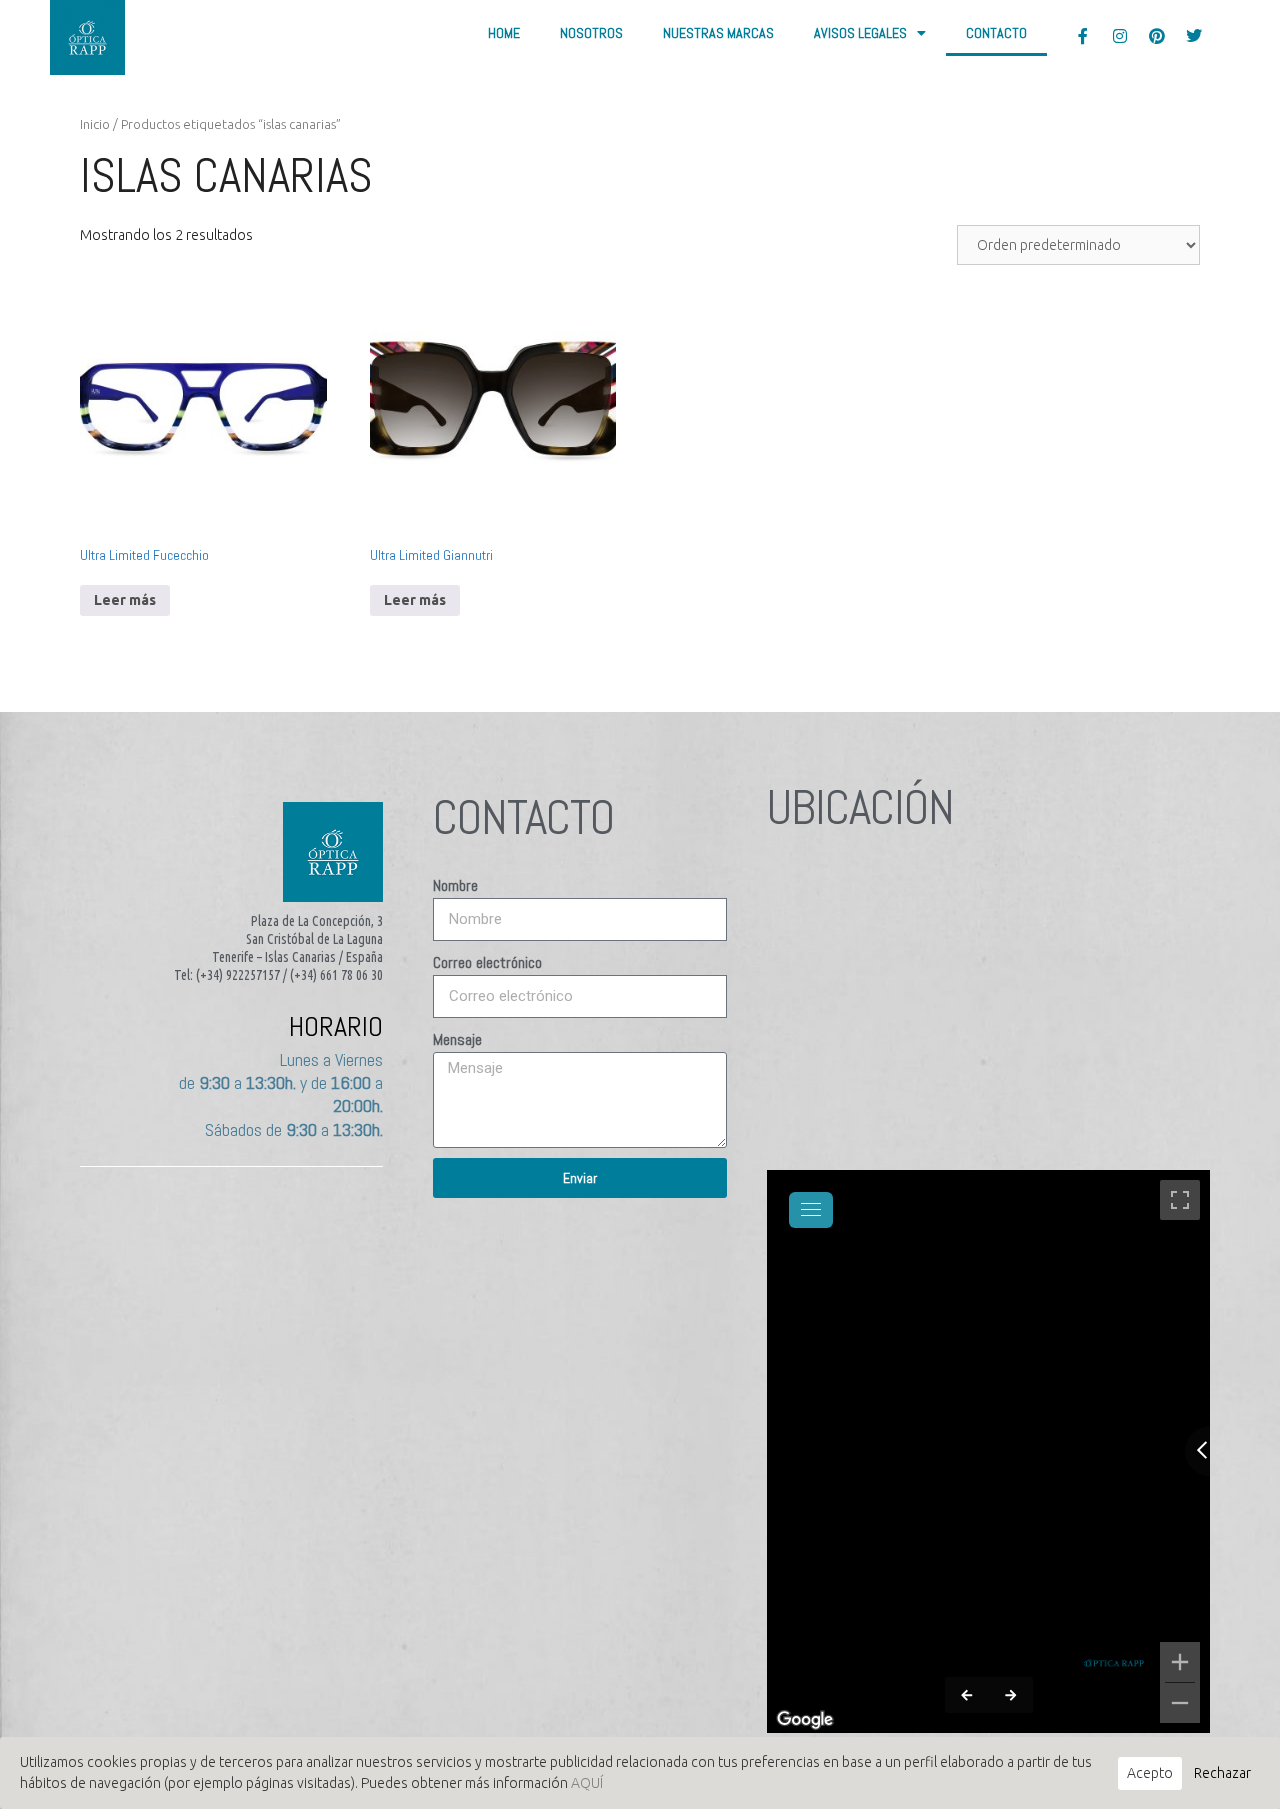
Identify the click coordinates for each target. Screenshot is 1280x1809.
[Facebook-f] (1083, 36)
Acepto (1150, 1773)
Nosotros (591, 33)
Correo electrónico (487, 962)
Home (504, 33)
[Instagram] (1120, 36)
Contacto (996, 33)
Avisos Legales (860, 33)
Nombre (455, 885)
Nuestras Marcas (718, 33)
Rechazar (1222, 1773)
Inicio (95, 124)
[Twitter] (1194, 36)
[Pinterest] (1157, 36)
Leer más (125, 600)
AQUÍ (587, 1783)
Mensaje (457, 1039)
